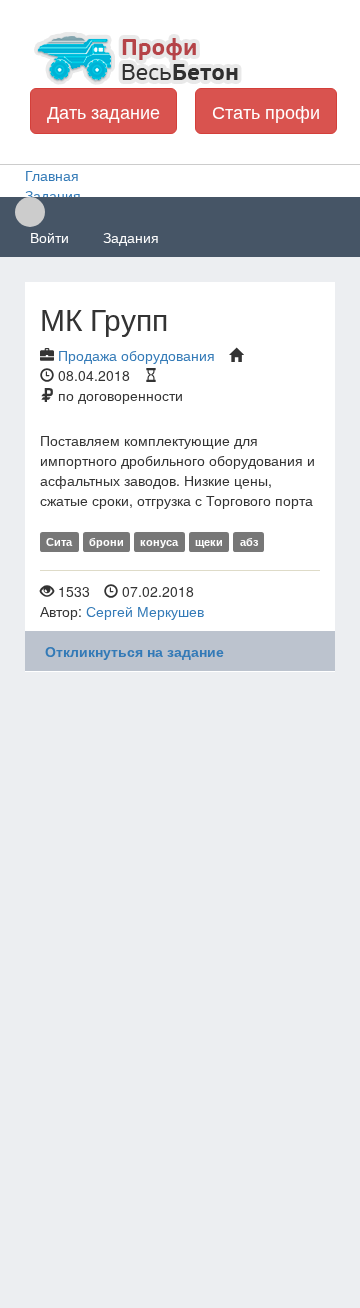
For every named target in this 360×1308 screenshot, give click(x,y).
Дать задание (103, 111)
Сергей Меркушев (145, 611)
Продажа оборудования (136, 355)
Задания (131, 237)
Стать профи (266, 111)
